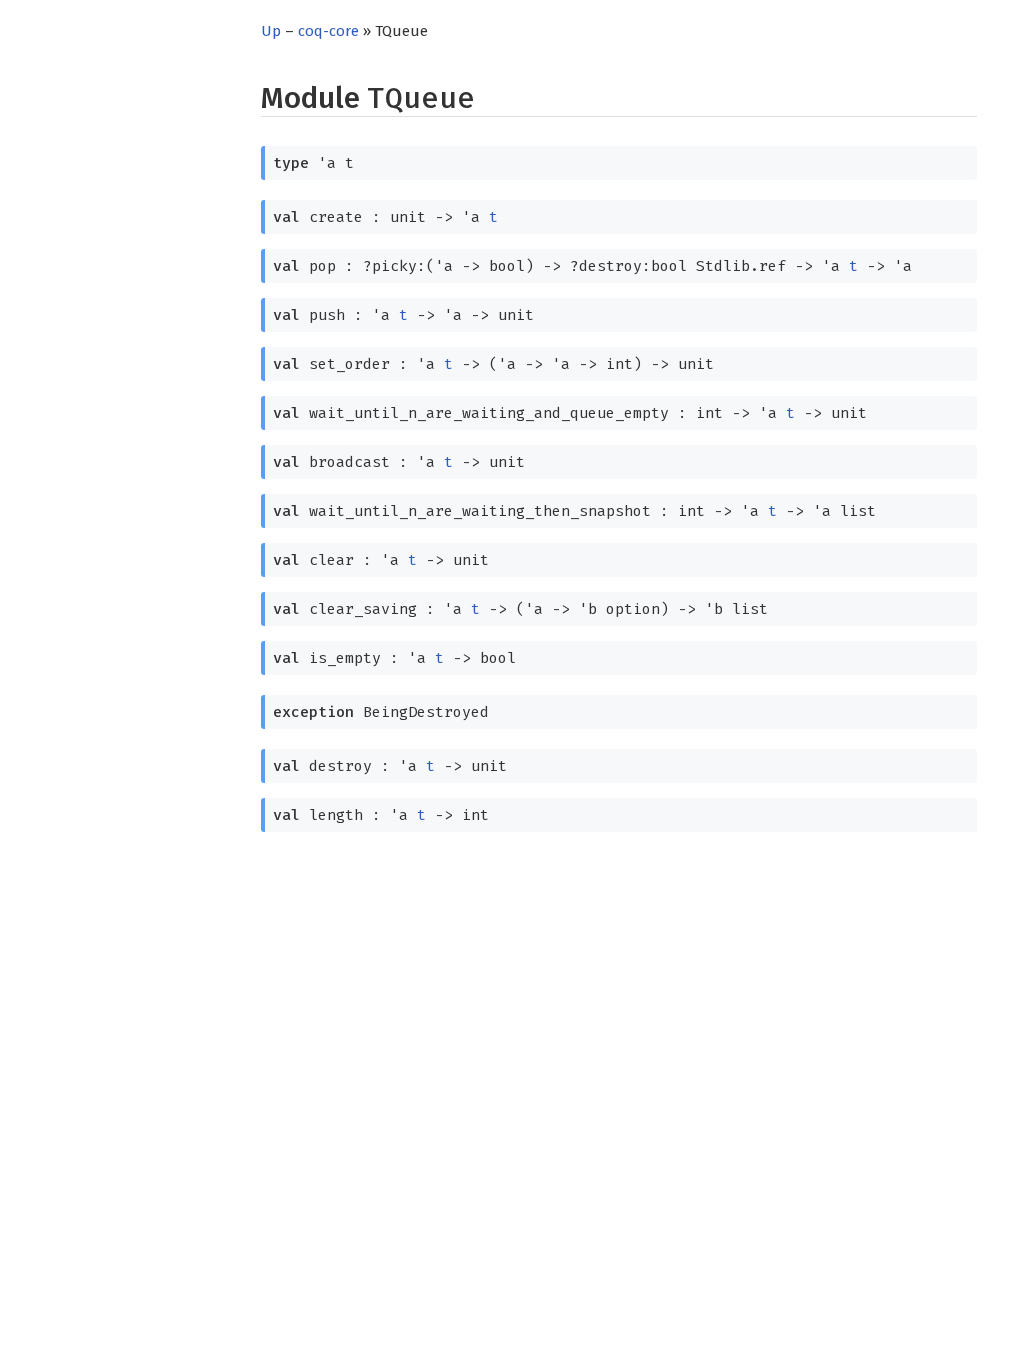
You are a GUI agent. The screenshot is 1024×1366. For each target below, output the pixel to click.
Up (271, 31)
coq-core (328, 31)
